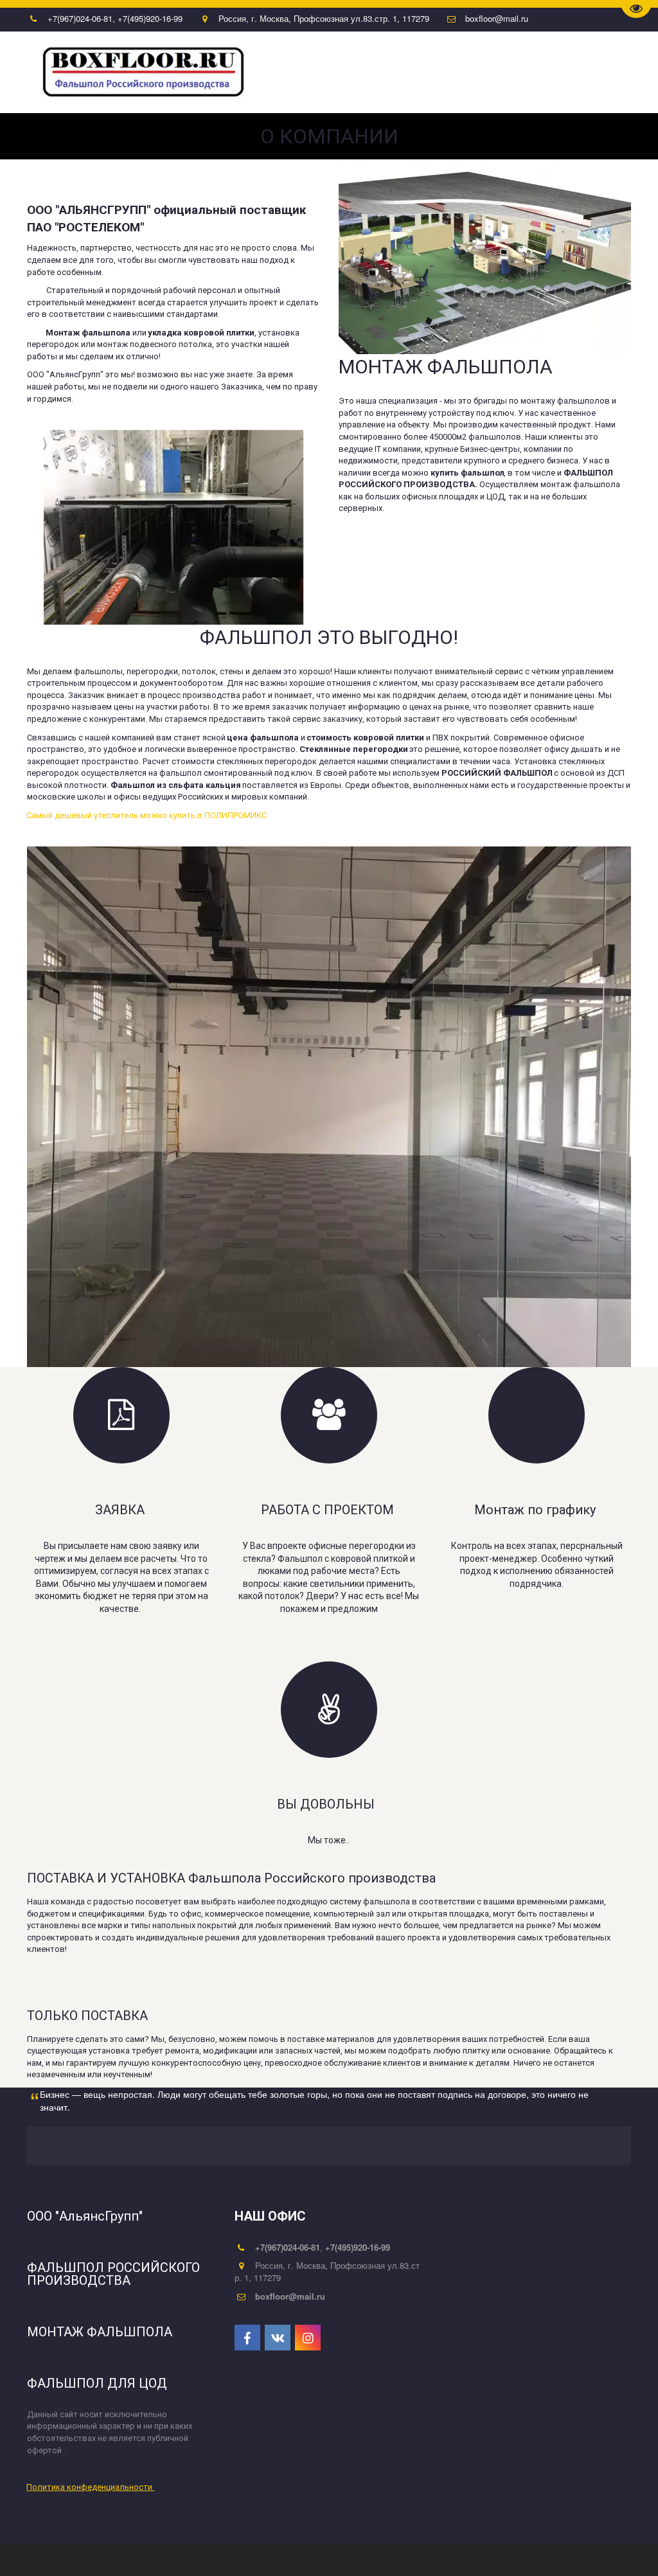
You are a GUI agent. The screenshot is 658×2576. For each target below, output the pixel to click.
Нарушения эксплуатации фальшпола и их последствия (342, 73)
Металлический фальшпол (537, 73)
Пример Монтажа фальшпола (141, 73)
